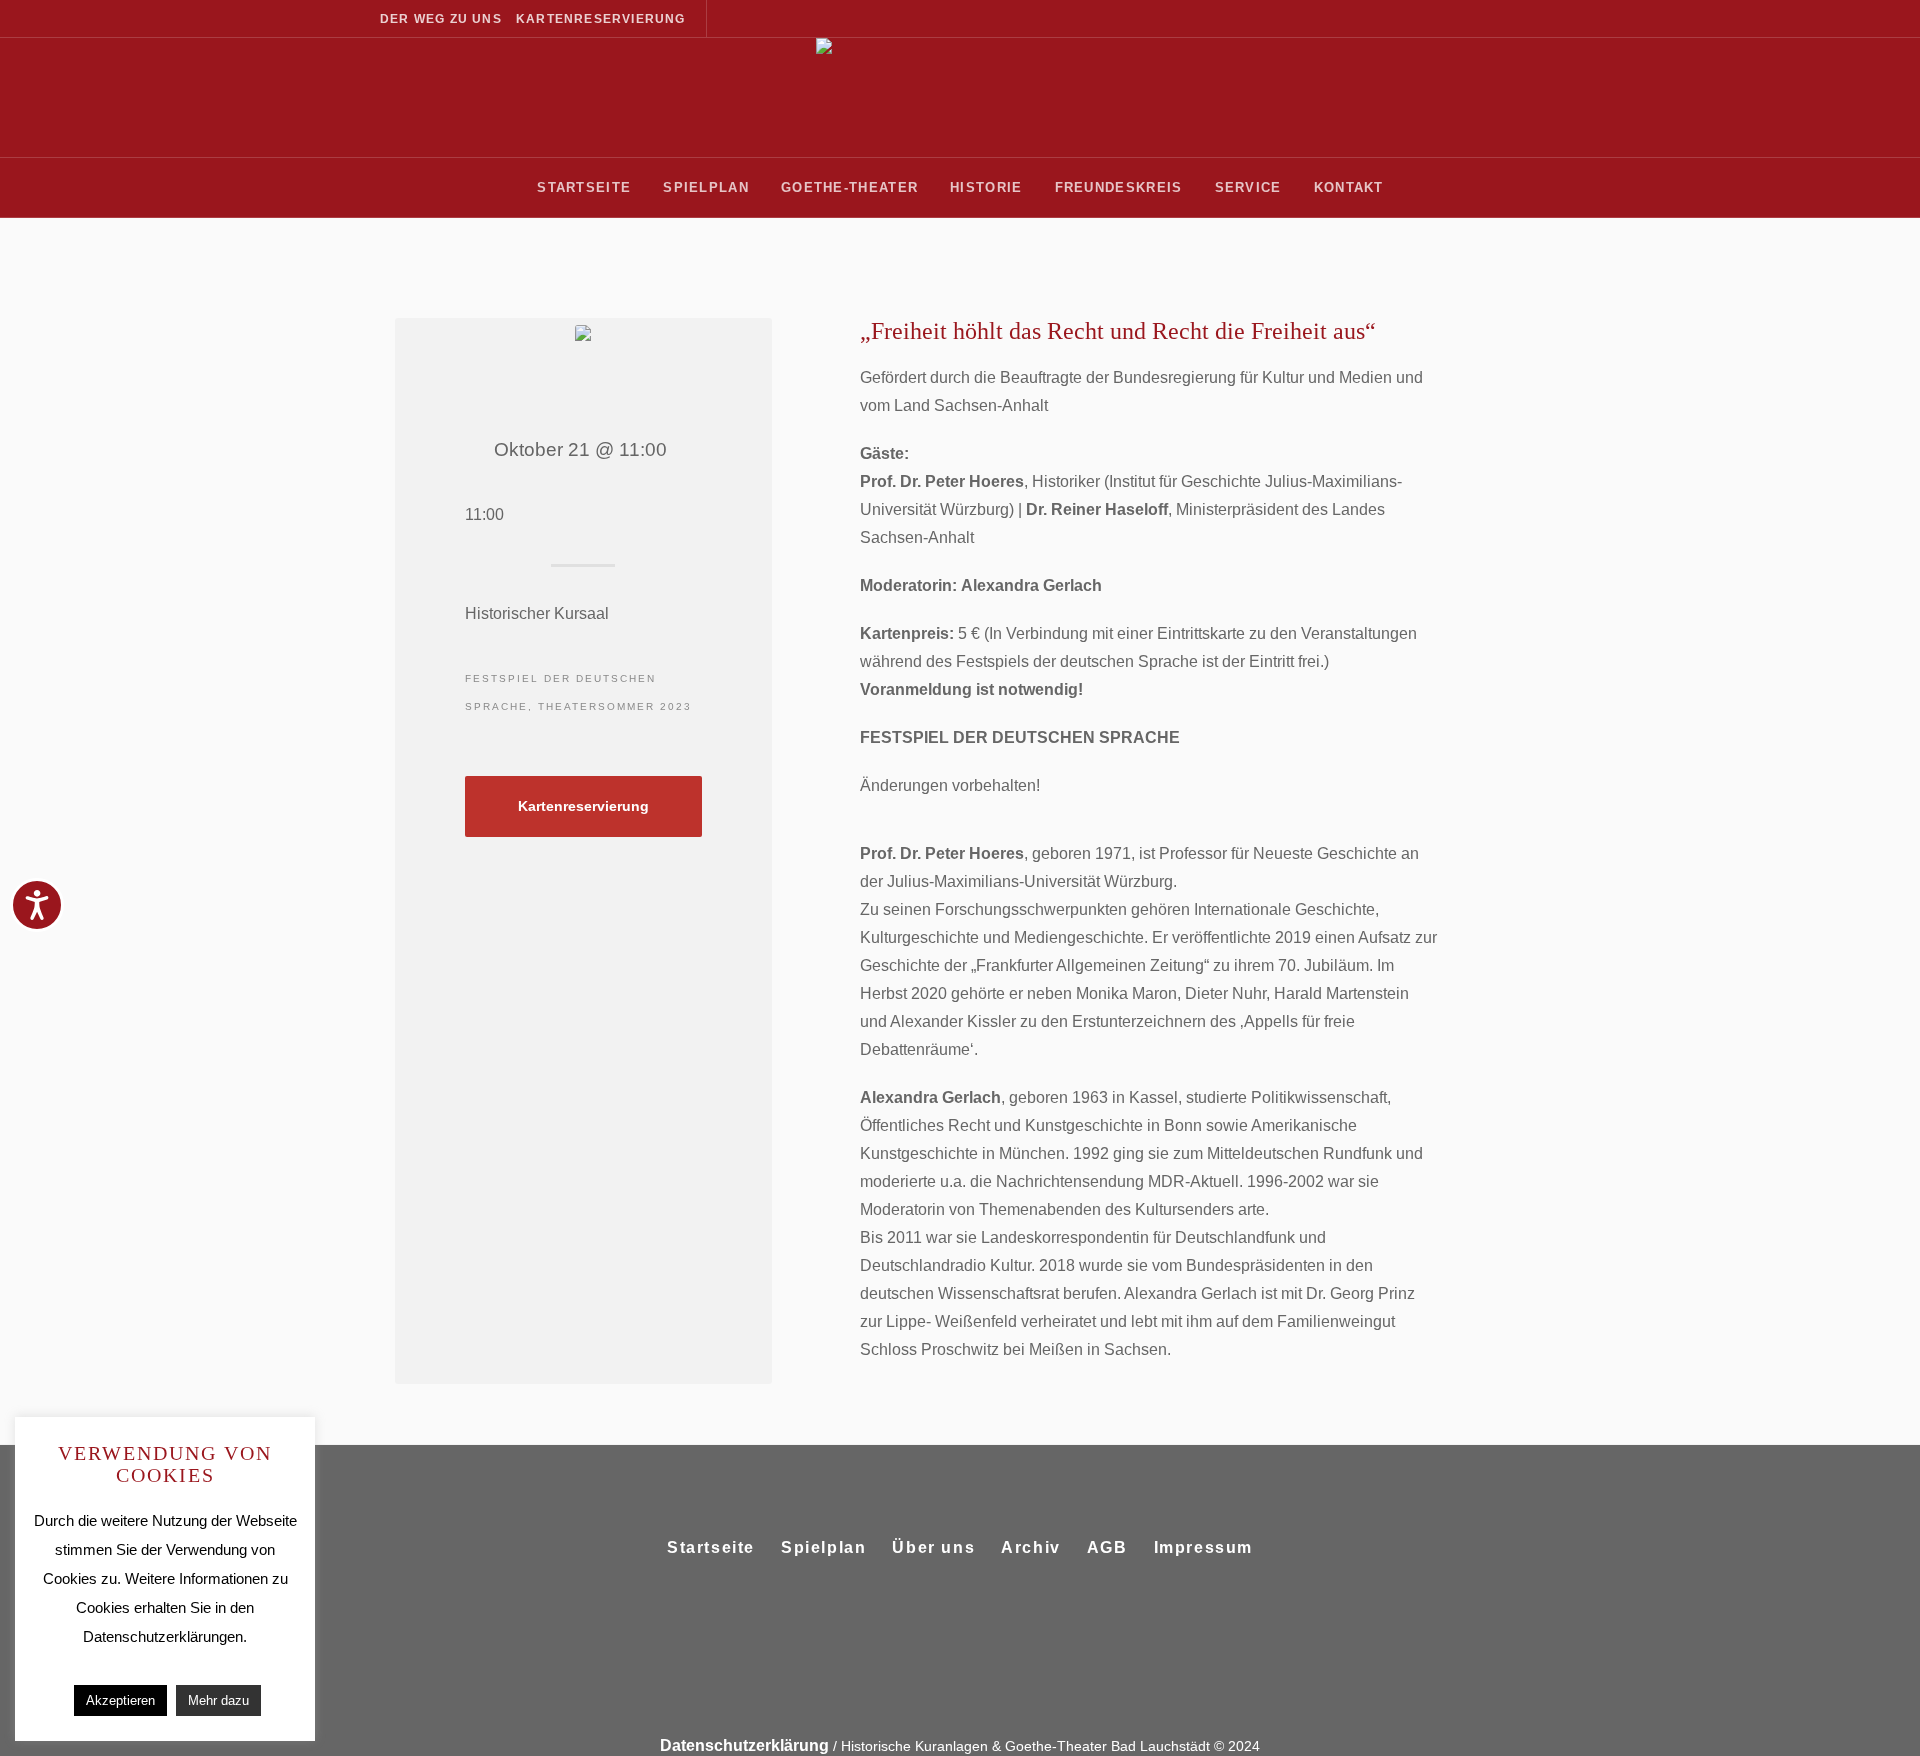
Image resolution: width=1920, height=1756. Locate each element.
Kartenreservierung (601, 19)
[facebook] (934, 1617)
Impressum (1203, 1547)
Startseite (711, 1547)
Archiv (1031, 1547)
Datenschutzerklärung (744, 1745)
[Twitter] (982, 1617)
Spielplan (823, 1547)
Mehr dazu (218, 1700)
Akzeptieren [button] (120, 1700)
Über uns (933, 1547)
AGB (1107, 1547)
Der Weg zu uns (441, 19)
